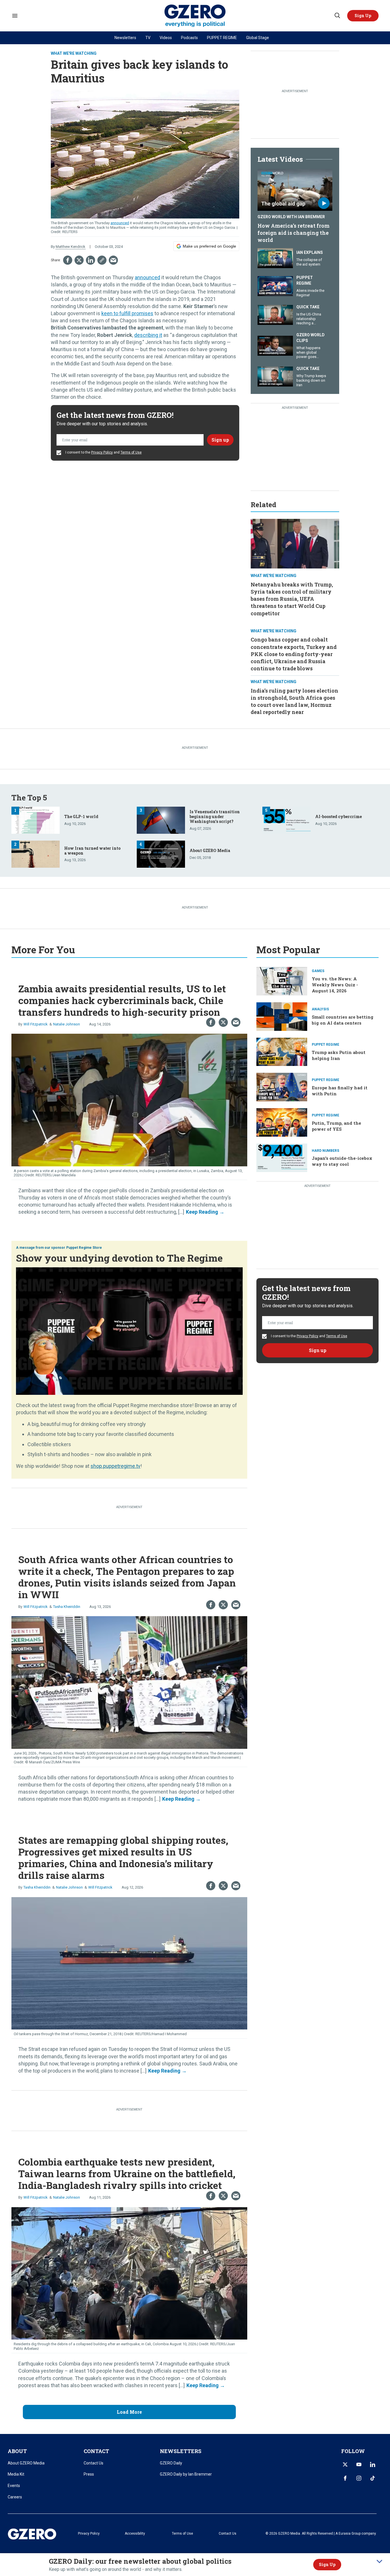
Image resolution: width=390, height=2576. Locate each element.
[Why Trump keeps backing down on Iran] (275, 376)
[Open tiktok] (373, 2478)
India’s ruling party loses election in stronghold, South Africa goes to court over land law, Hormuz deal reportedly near (294, 701)
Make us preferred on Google (209, 246)
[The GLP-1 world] (36, 820)
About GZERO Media (210, 850)
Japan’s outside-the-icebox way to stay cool (342, 1161)
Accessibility (135, 2533)
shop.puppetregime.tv (115, 1466)
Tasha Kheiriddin (67, 1607)
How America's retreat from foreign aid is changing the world (293, 233)
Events (14, 2486)
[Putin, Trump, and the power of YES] (282, 1122)
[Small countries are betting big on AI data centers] (282, 1016)
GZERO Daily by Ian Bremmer (186, 2474)
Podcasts (189, 38)
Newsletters (125, 38)
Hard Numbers (325, 1151)
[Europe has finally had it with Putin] (282, 1087)
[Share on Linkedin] (91, 260)
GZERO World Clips (310, 338)
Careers (15, 2497)
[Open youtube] (359, 2464)
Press (89, 2474)
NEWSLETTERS (181, 2451)
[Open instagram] (359, 2478)
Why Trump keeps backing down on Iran (311, 380)
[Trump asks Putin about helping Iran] (282, 1051)
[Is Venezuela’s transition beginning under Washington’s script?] (161, 820)
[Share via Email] (113, 260)
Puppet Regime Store (84, 1248)
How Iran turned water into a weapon (92, 851)
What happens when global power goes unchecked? (308, 355)
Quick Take (308, 307)
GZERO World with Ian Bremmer (291, 217)
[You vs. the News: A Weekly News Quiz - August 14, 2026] (282, 981)
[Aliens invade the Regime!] (275, 286)
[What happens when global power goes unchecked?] (275, 345)
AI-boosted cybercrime (338, 816)
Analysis (320, 1009)
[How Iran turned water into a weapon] (36, 854)
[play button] (295, 190)
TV (148, 38)
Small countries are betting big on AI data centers (343, 1020)
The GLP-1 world (81, 816)
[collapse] (379, 2561)
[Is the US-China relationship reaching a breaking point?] (275, 314)
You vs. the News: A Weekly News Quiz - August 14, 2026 (335, 985)
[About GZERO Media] (161, 854)
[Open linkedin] (373, 2464)
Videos (166, 38)
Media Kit (16, 2474)
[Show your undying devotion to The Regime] (129, 1331)
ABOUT (17, 2451)
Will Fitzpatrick (36, 1024)
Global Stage (258, 38)
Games (318, 971)
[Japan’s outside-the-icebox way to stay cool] (282, 1157)
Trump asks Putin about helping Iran (339, 1055)
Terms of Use (131, 452)
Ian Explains (310, 252)
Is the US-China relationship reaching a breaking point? (309, 321)
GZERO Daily (171, 2463)
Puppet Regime (305, 280)
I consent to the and (103, 452)
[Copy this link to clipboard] (102, 260)
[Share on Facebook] (68, 260)
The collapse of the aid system (309, 262)
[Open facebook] (345, 2478)
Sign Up (327, 2564)
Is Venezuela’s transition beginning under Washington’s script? (215, 816)
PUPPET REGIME (222, 38)
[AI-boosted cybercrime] (287, 820)
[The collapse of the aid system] (275, 257)
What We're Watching (74, 53)
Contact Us (94, 2463)
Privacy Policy (102, 452)
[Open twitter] (345, 2464)
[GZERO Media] (195, 16)
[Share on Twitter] (79, 260)
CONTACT (96, 2451)
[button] (363, 16)
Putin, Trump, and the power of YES (336, 1126)
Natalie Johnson (67, 1024)
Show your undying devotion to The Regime (119, 1258)
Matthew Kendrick (71, 247)
